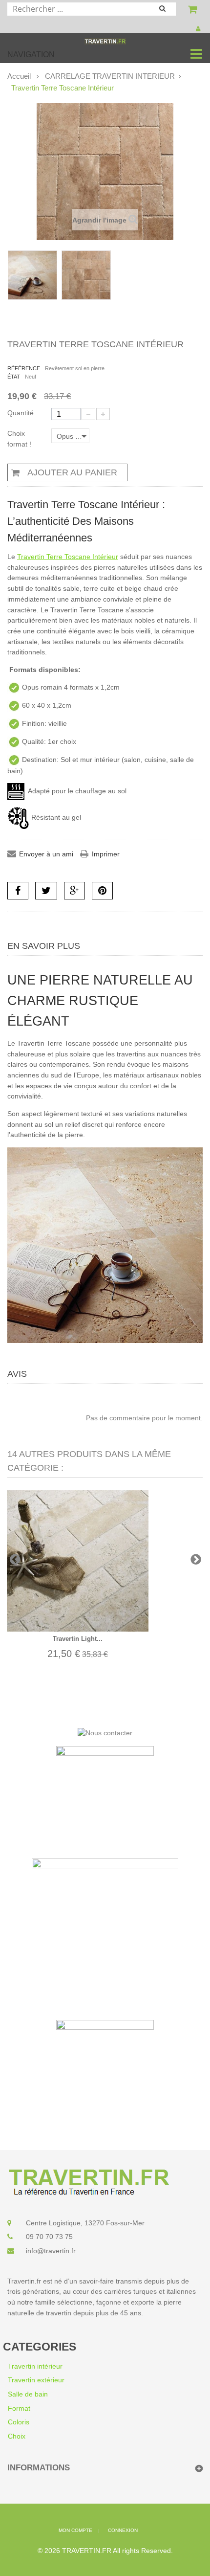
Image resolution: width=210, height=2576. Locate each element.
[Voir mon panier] (194, 11)
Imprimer (106, 854)
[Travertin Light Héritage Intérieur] (78, 1561)
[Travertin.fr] (105, 41)
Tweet (46, 891)
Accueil (19, 76)
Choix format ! (20, 439)
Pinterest (102, 891)
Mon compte (199, 29)
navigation (31, 55)
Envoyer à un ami (46, 854)
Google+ (74, 891)
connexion (123, 2530)
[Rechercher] (167, 10)
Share (18, 891)
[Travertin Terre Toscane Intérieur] (32, 275)
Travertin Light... (78, 1639)
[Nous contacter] (105, 1733)
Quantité (21, 413)
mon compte (75, 2530)
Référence (24, 368)
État (14, 377)
